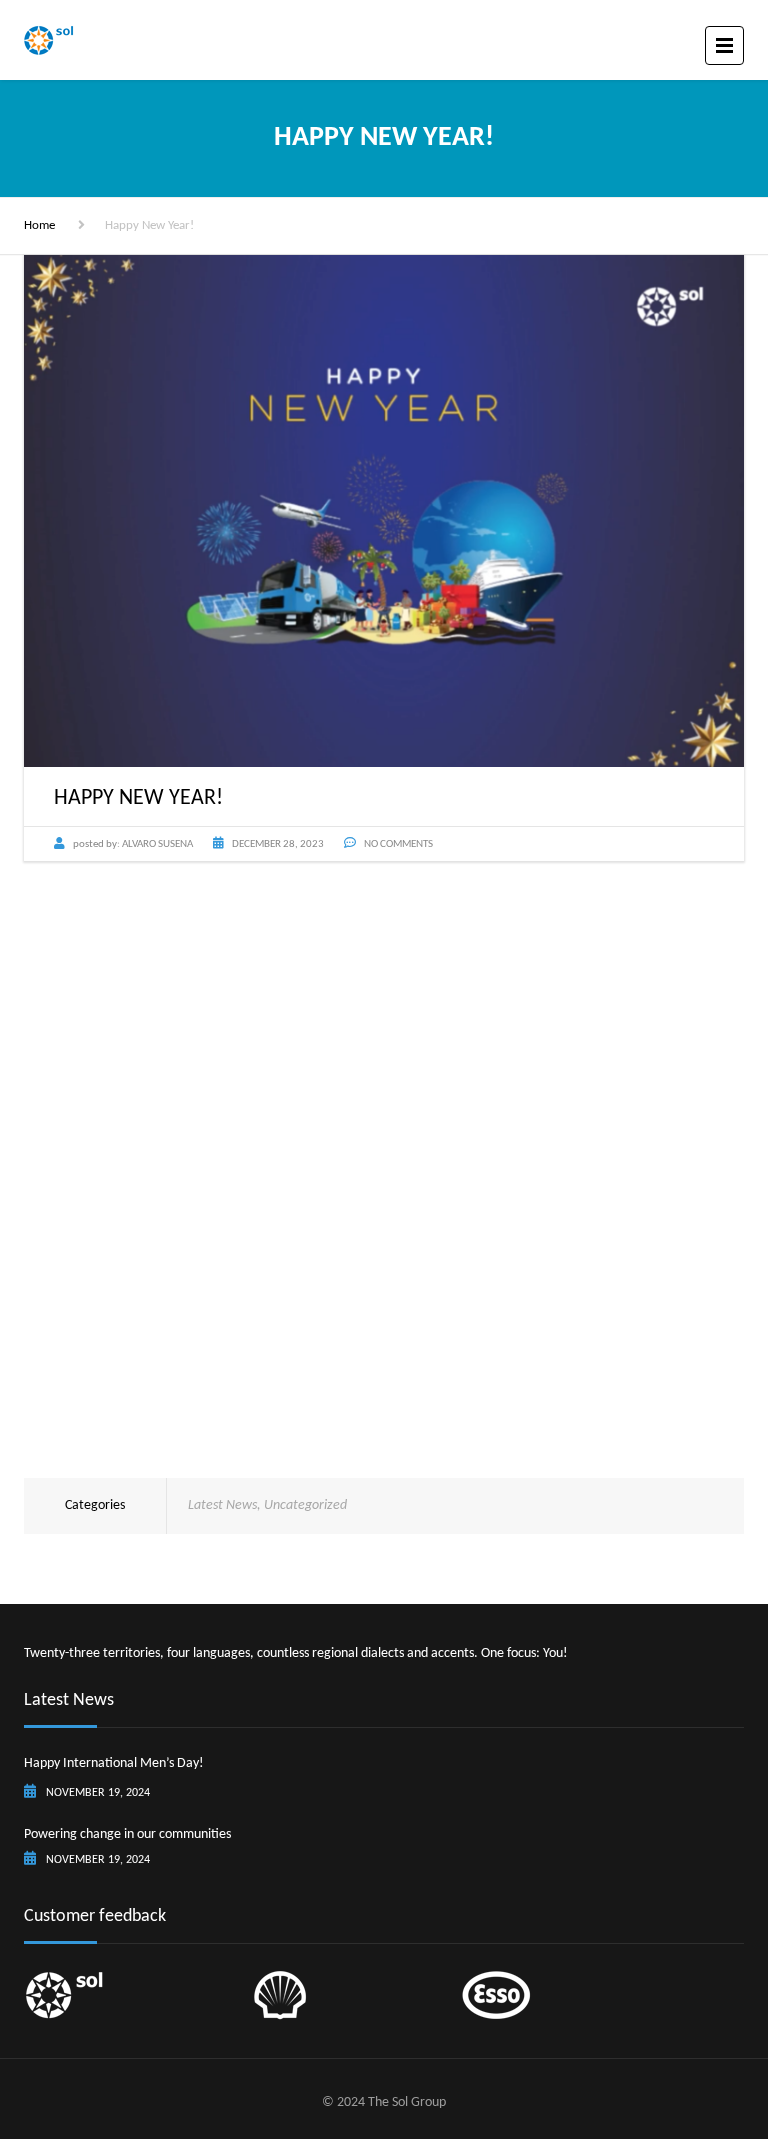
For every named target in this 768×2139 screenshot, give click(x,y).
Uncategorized (305, 1505)
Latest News (222, 1505)
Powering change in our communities (127, 1834)
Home (39, 225)
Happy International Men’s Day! (114, 1763)
